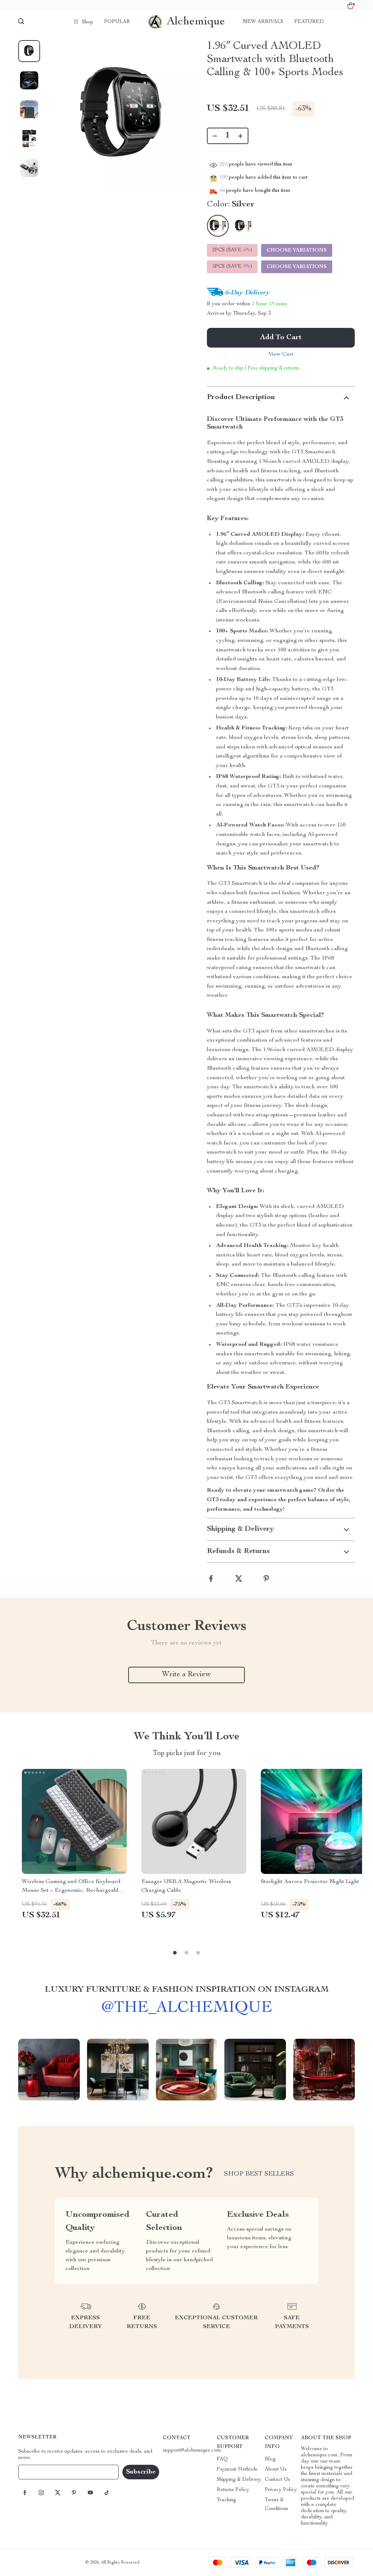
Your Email (38, 2472)
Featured (309, 22)
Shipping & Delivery (239, 2480)
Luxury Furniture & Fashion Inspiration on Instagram (187, 1990)
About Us (276, 2470)
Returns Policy (233, 2490)
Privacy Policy (281, 2490)
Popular (117, 22)
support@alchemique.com (192, 2451)
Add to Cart (281, 338)
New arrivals (263, 22)
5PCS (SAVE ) (232, 267)
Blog (270, 2459)
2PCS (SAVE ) (232, 250)
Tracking (226, 2500)
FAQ (222, 2459)
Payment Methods (237, 2470)
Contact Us (278, 2480)
